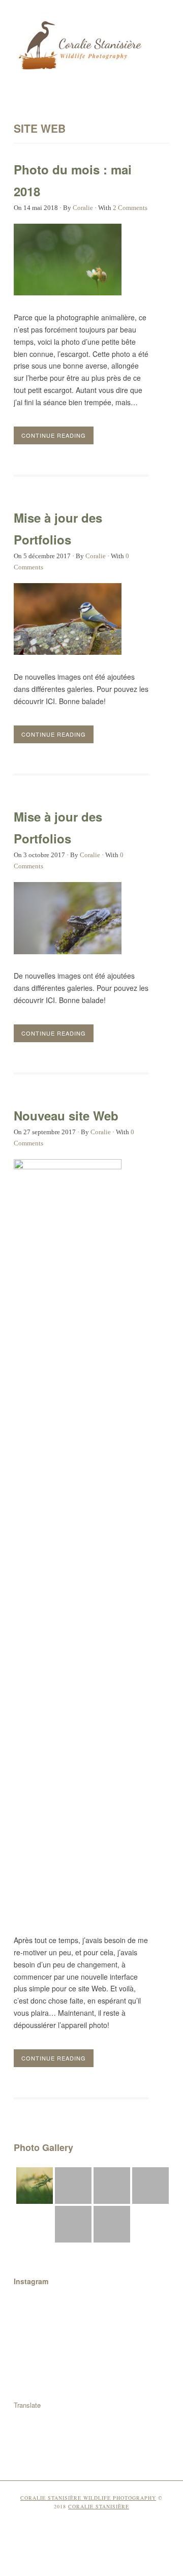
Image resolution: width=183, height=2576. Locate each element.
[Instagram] (101, 2449)
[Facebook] (82, 2449)
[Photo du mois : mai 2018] (68, 292)
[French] (163, 2405)
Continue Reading (54, 435)
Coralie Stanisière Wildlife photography (88, 2498)
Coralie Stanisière (99, 2506)
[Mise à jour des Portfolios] (68, 652)
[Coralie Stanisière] (81, 72)
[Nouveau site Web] (68, 1166)
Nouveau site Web (66, 1115)
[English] (150, 2405)
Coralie (83, 208)
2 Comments (130, 208)
